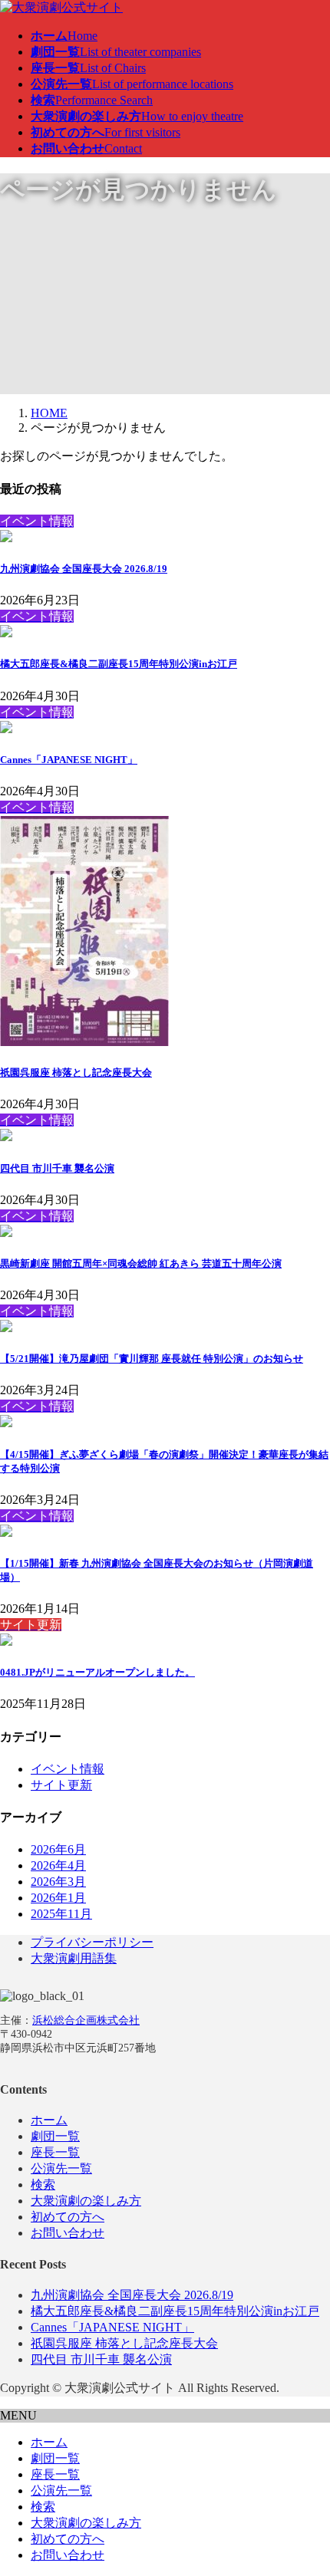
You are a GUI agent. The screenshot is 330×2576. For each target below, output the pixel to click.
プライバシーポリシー (92, 1942)
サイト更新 (61, 1785)
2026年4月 (58, 1865)
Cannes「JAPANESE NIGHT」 (69, 760)
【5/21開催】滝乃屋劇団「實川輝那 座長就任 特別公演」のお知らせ (152, 1359)
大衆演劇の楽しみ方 (86, 2201)
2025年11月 (61, 1914)
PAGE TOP (308, 2483)
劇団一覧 (55, 2136)
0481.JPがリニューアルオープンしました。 (97, 1672)
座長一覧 (55, 2152)
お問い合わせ (68, 2233)
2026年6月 (58, 1849)
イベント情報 (68, 1769)
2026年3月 (58, 1882)
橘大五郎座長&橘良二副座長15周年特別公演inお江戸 (119, 664)
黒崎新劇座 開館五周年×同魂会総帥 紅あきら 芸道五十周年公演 (141, 1263)
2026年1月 (58, 1898)
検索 (43, 2185)
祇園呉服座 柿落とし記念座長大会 (76, 1073)
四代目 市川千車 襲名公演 (57, 1168)
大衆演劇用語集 (74, 1958)
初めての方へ (68, 2217)
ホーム (49, 2120)
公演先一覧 (61, 2168)
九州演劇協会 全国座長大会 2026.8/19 (84, 569)
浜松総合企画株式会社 (86, 2020)
